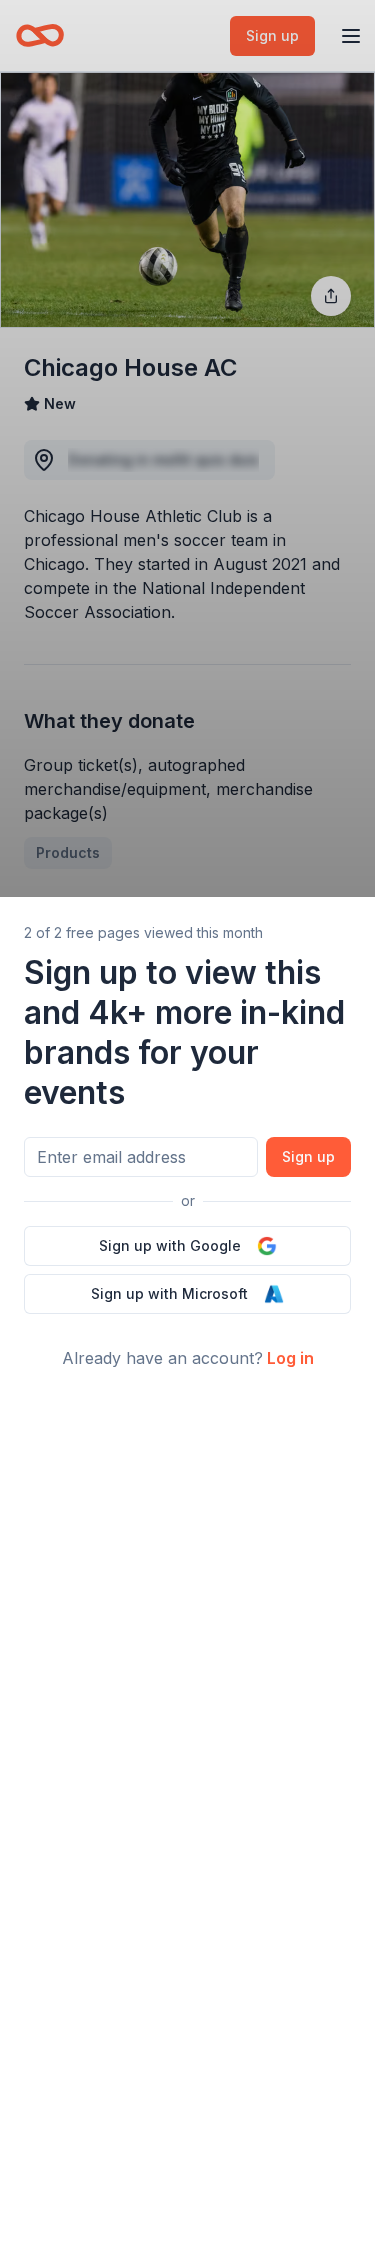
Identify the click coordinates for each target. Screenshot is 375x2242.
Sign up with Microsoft (169, 1293)
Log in (290, 1358)
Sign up (308, 1156)
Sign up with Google (170, 1245)
